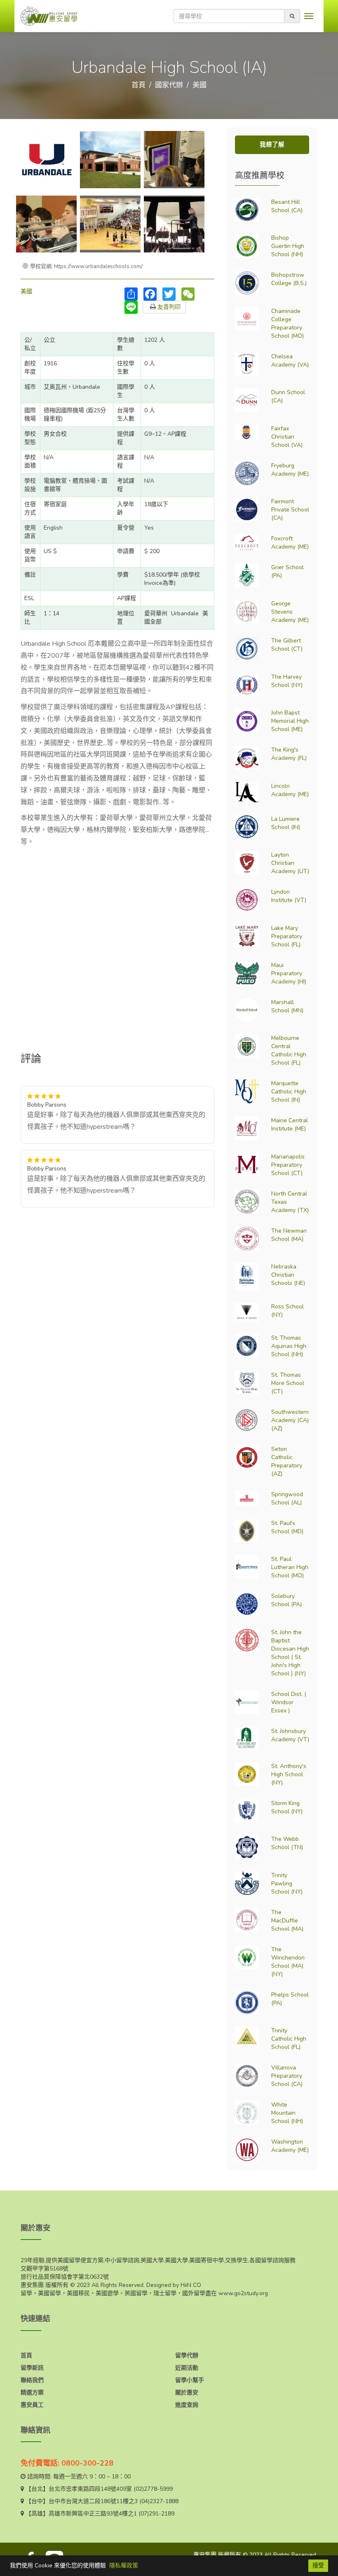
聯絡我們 (32, 2380)
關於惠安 (187, 2393)
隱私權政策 (124, 2565)
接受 (318, 2565)
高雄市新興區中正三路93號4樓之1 (93, 2514)
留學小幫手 (190, 2380)
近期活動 (187, 2368)
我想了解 (272, 145)
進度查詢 (187, 2405)
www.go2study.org (243, 2293)
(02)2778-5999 (153, 2489)
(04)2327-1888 (159, 2501)
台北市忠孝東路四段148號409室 (90, 2489)
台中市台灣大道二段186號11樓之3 (93, 2501)
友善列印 (168, 307)
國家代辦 (169, 85)
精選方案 (32, 2393)
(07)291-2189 (156, 2514)
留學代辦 (187, 2355)
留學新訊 (32, 2368)
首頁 (138, 85)
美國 (200, 85)
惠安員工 (32, 2405)
